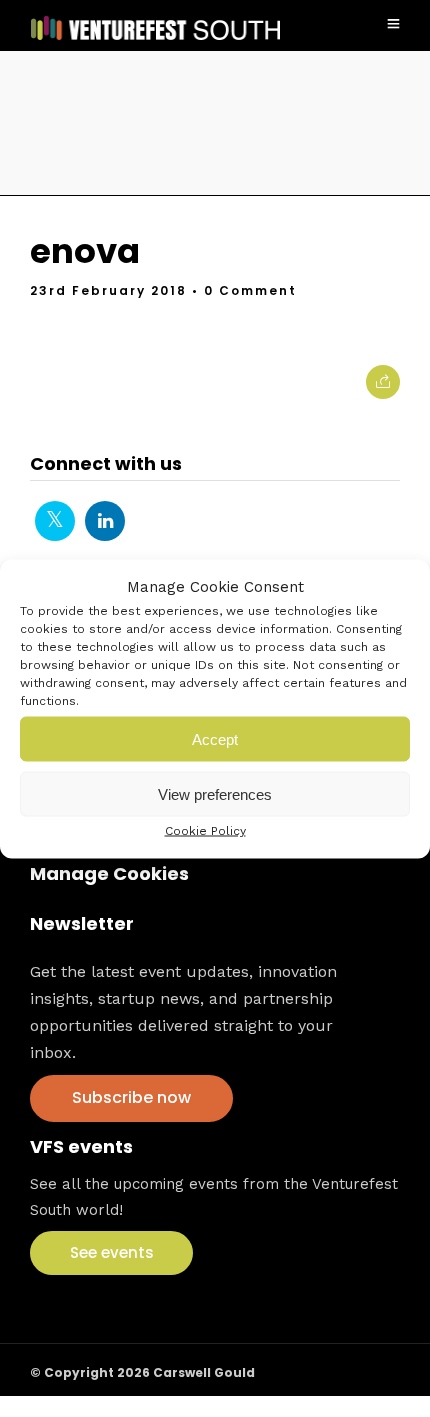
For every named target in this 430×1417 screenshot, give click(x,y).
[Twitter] (55, 521)
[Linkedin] (105, 521)
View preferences (215, 793)
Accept (215, 738)
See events (112, 1252)
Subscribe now (131, 1097)
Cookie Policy (205, 831)
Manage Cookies (109, 873)
